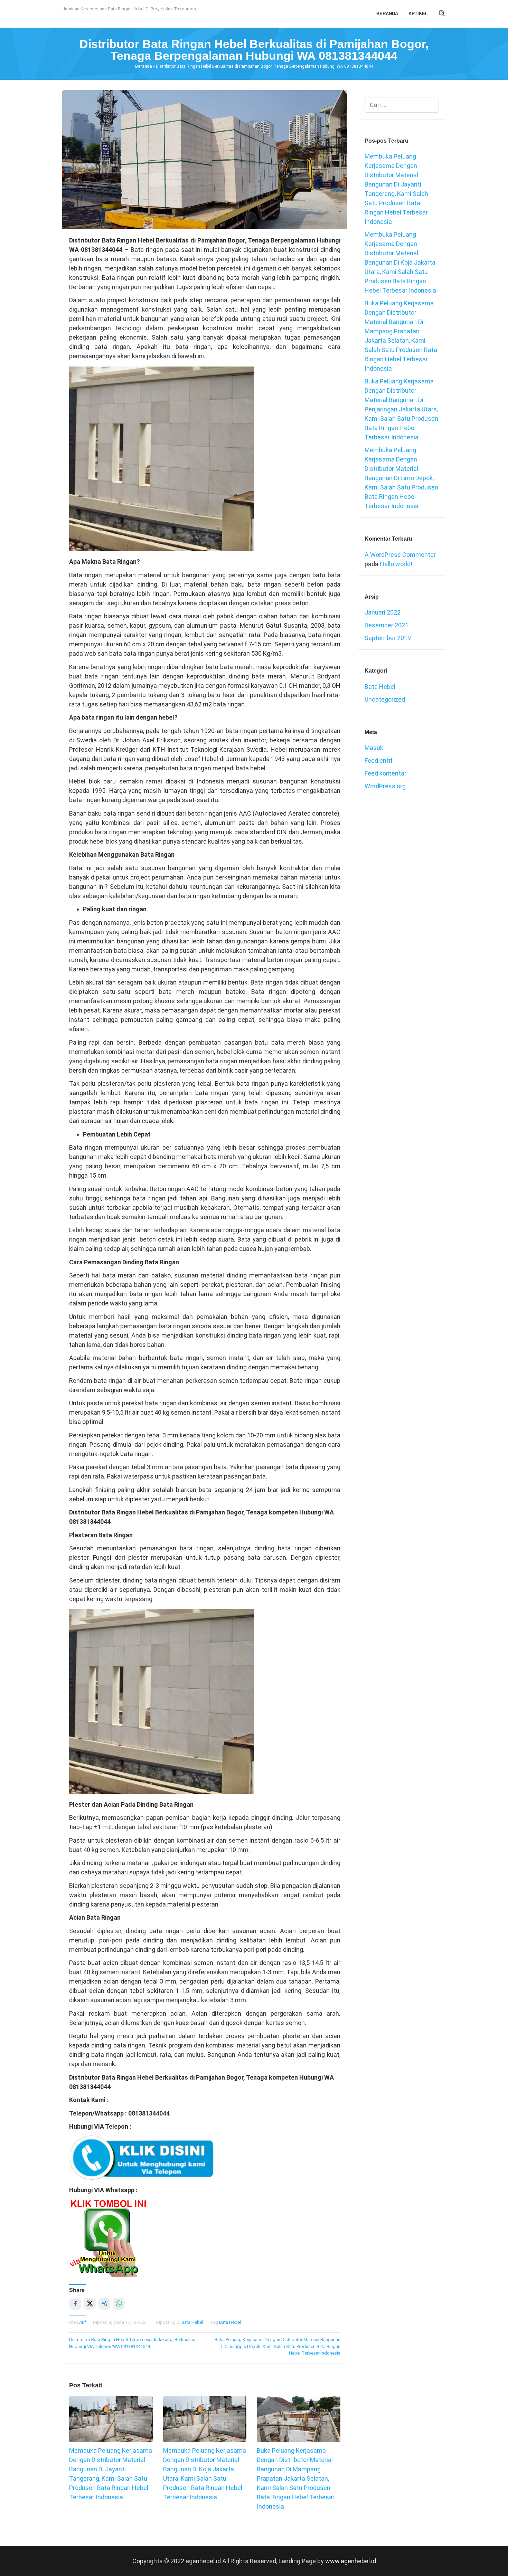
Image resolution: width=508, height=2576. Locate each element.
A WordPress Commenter (400, 555)
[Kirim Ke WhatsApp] (119, 2304)
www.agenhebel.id (351, 2561)
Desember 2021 (387, 625)
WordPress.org (385, 786)
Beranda (143, 66)
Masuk (374, 748)
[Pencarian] (442, 14)
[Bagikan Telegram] (104, 2304)
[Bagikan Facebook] (75, 2304)
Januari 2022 (383, 612)
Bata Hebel (192, 2322)
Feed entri (378, 761)
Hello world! (396, 564)
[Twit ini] (90, 2304)
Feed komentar (385, 773)
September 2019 (388, 638)
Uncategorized (385, 699)
